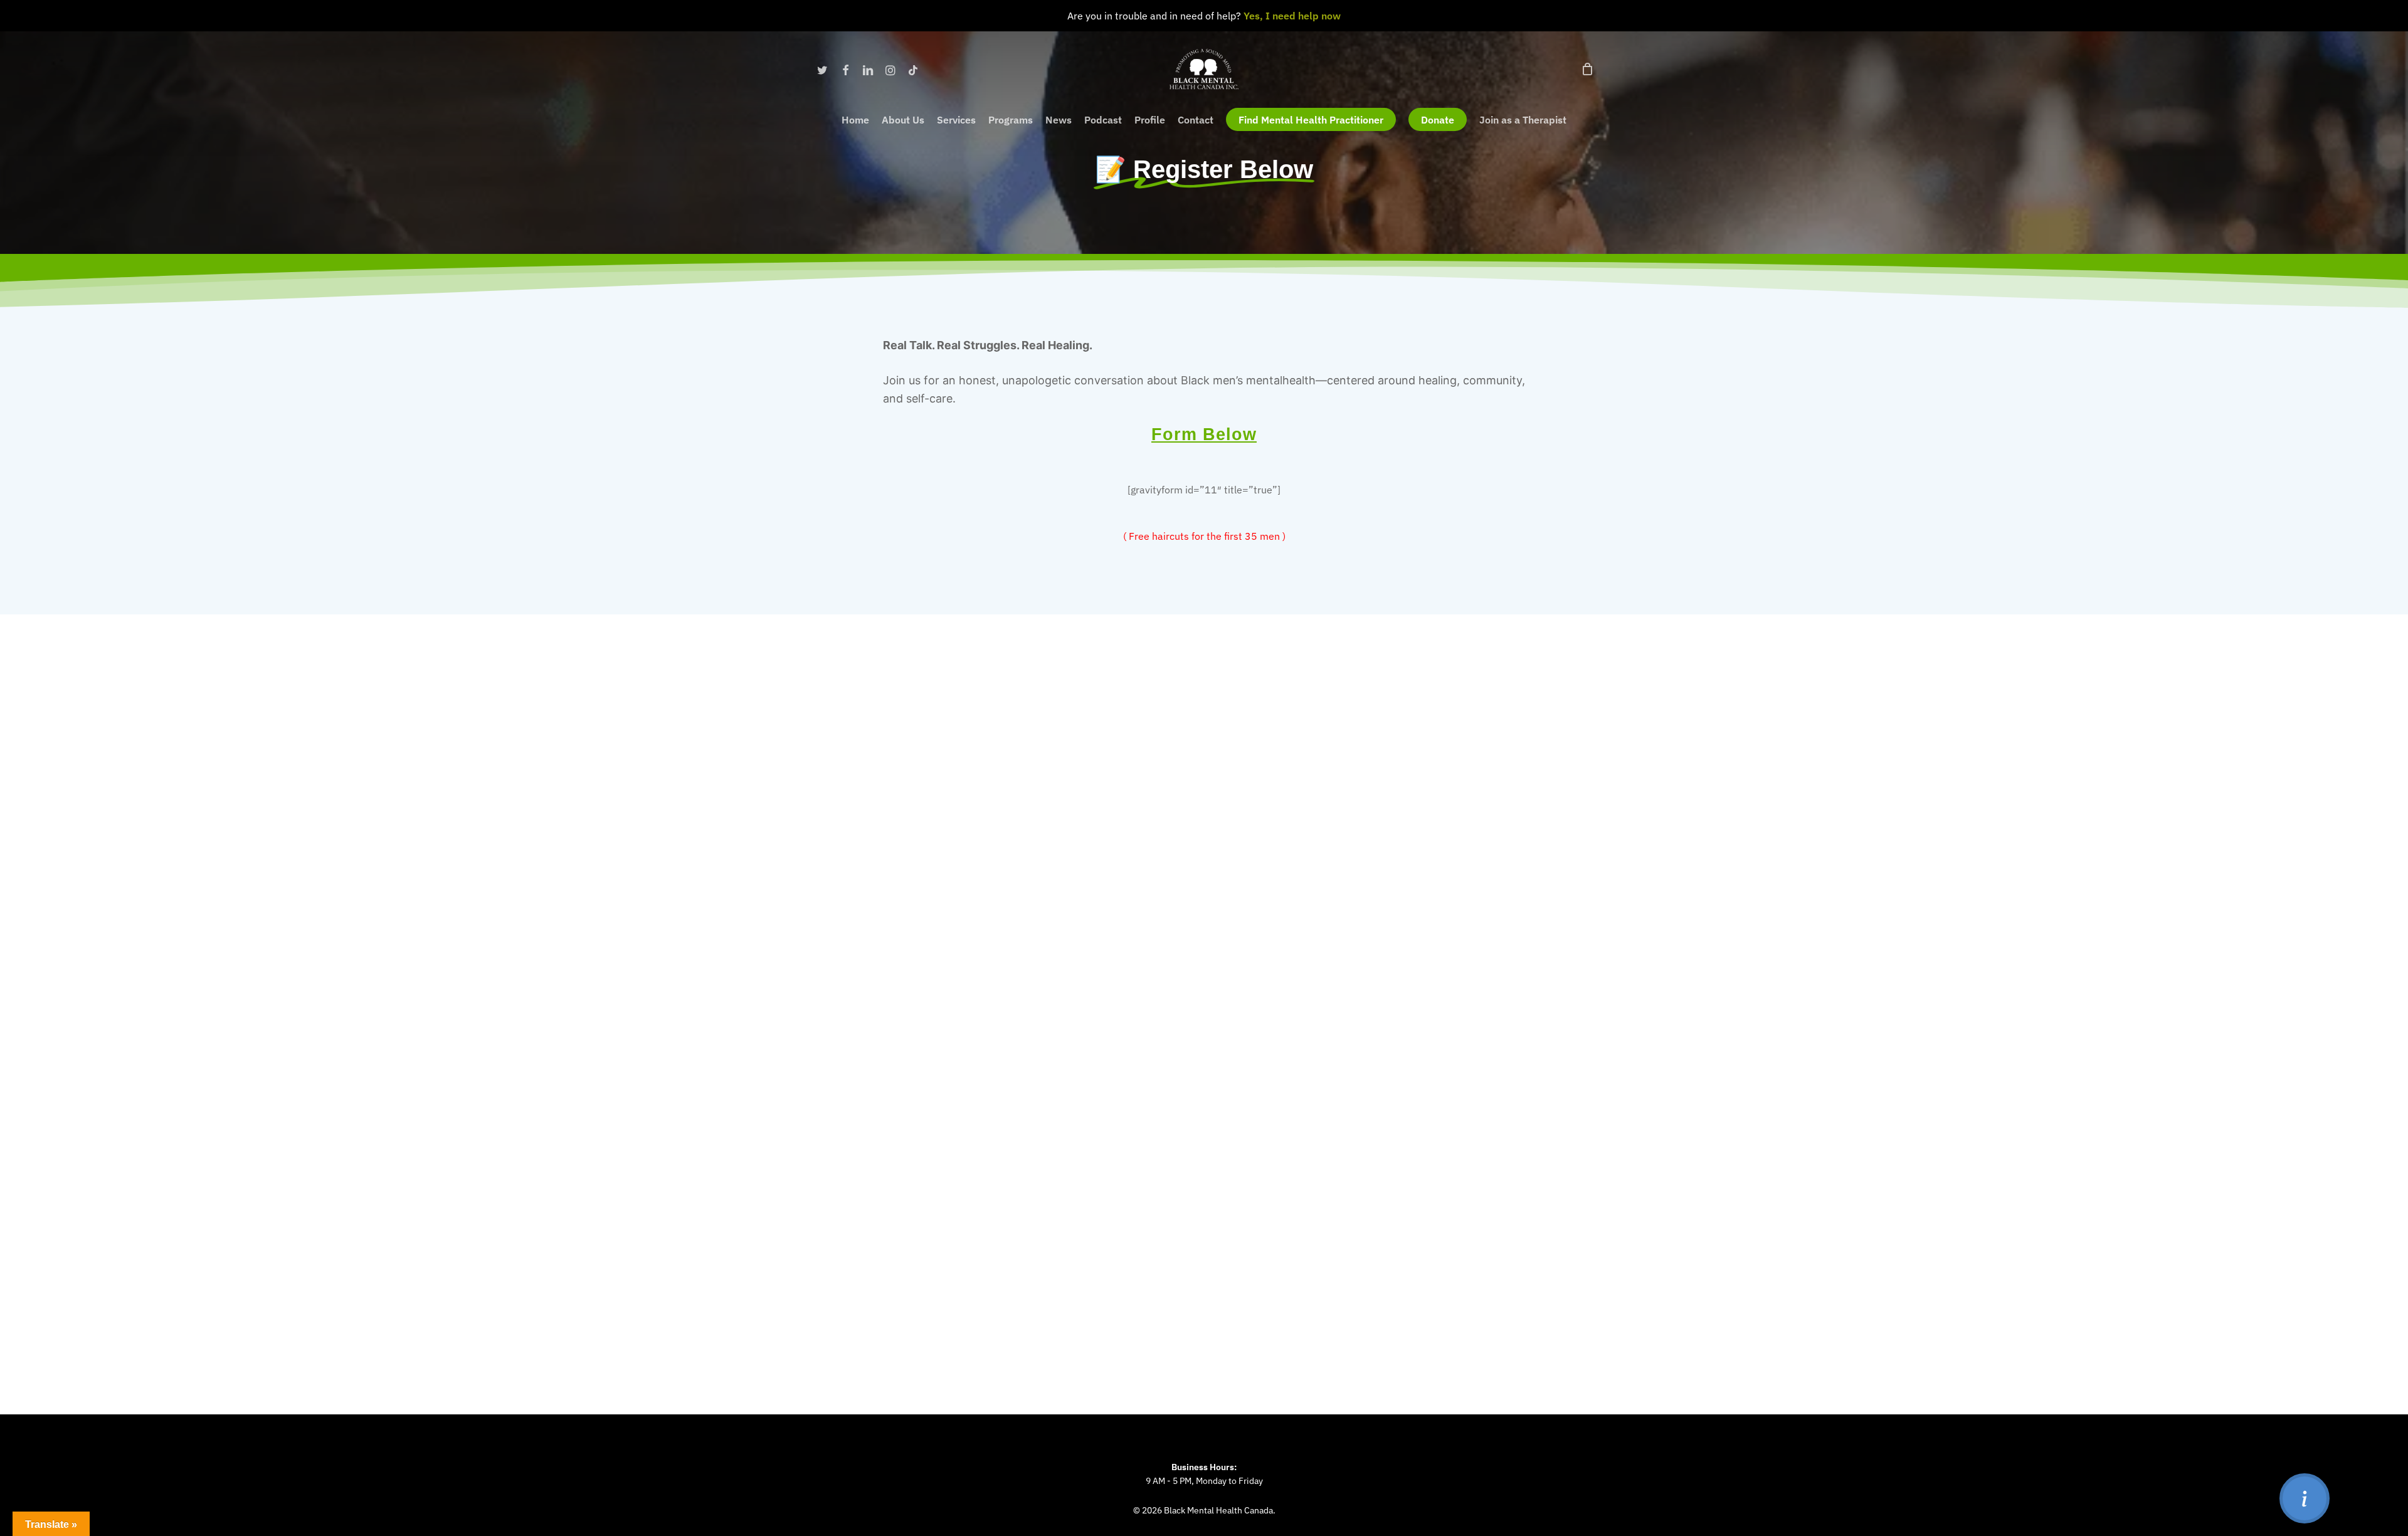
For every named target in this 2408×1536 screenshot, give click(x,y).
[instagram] (890, 69)
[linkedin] (868, 69)
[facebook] (845, 69)
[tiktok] (913, 69)
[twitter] (823, 69)
